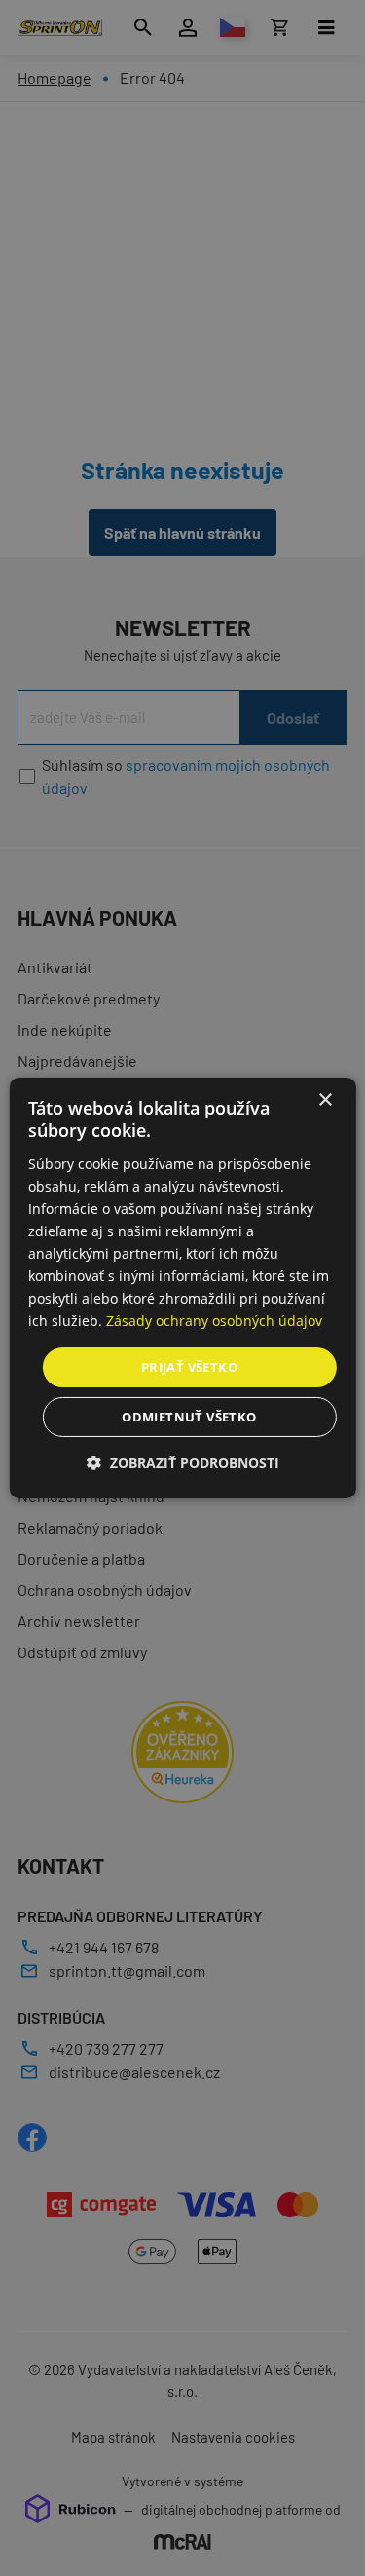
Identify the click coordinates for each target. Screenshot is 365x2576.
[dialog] (182, 1288)
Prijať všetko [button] (189, 1366)
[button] (183, 1463)
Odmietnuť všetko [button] (189, 1417)
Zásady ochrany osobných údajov (214, 1321)
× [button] (325, 1100)
